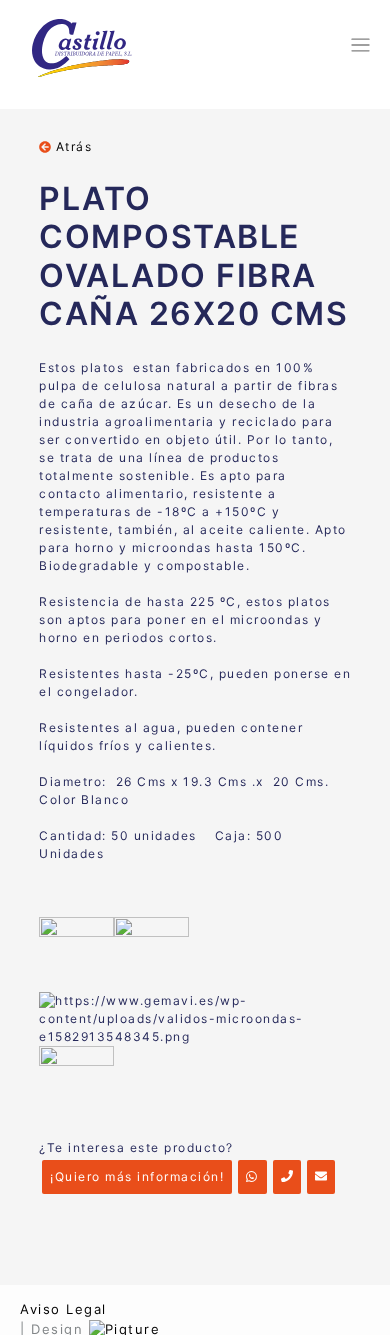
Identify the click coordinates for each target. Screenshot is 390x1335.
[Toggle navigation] (357, 45)
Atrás (71, 146)
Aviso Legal (63, 1309)
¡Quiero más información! (137, 1176)
